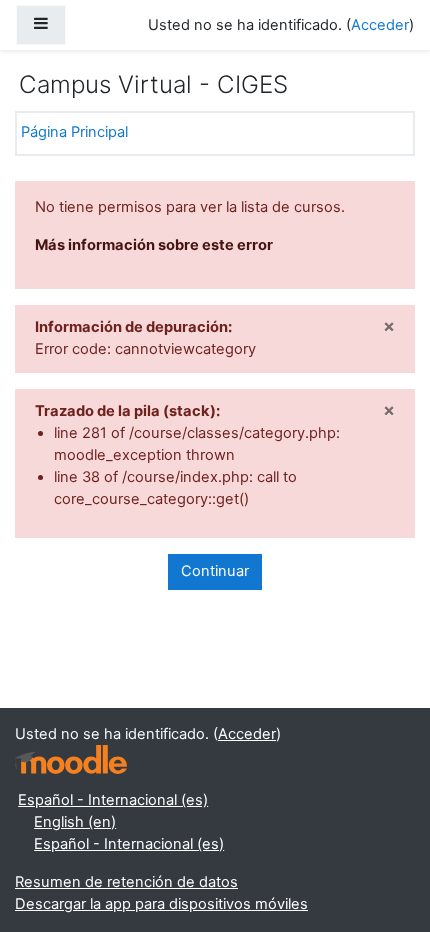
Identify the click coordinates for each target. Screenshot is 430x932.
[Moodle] (71, 759)
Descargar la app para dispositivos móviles (161, 904)
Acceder (380, 25)
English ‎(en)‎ (75, 822)
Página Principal (74, 132)
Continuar (215, 571)
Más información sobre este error (154, 245)
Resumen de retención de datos (126, 882)
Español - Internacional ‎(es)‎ (113, 800)
